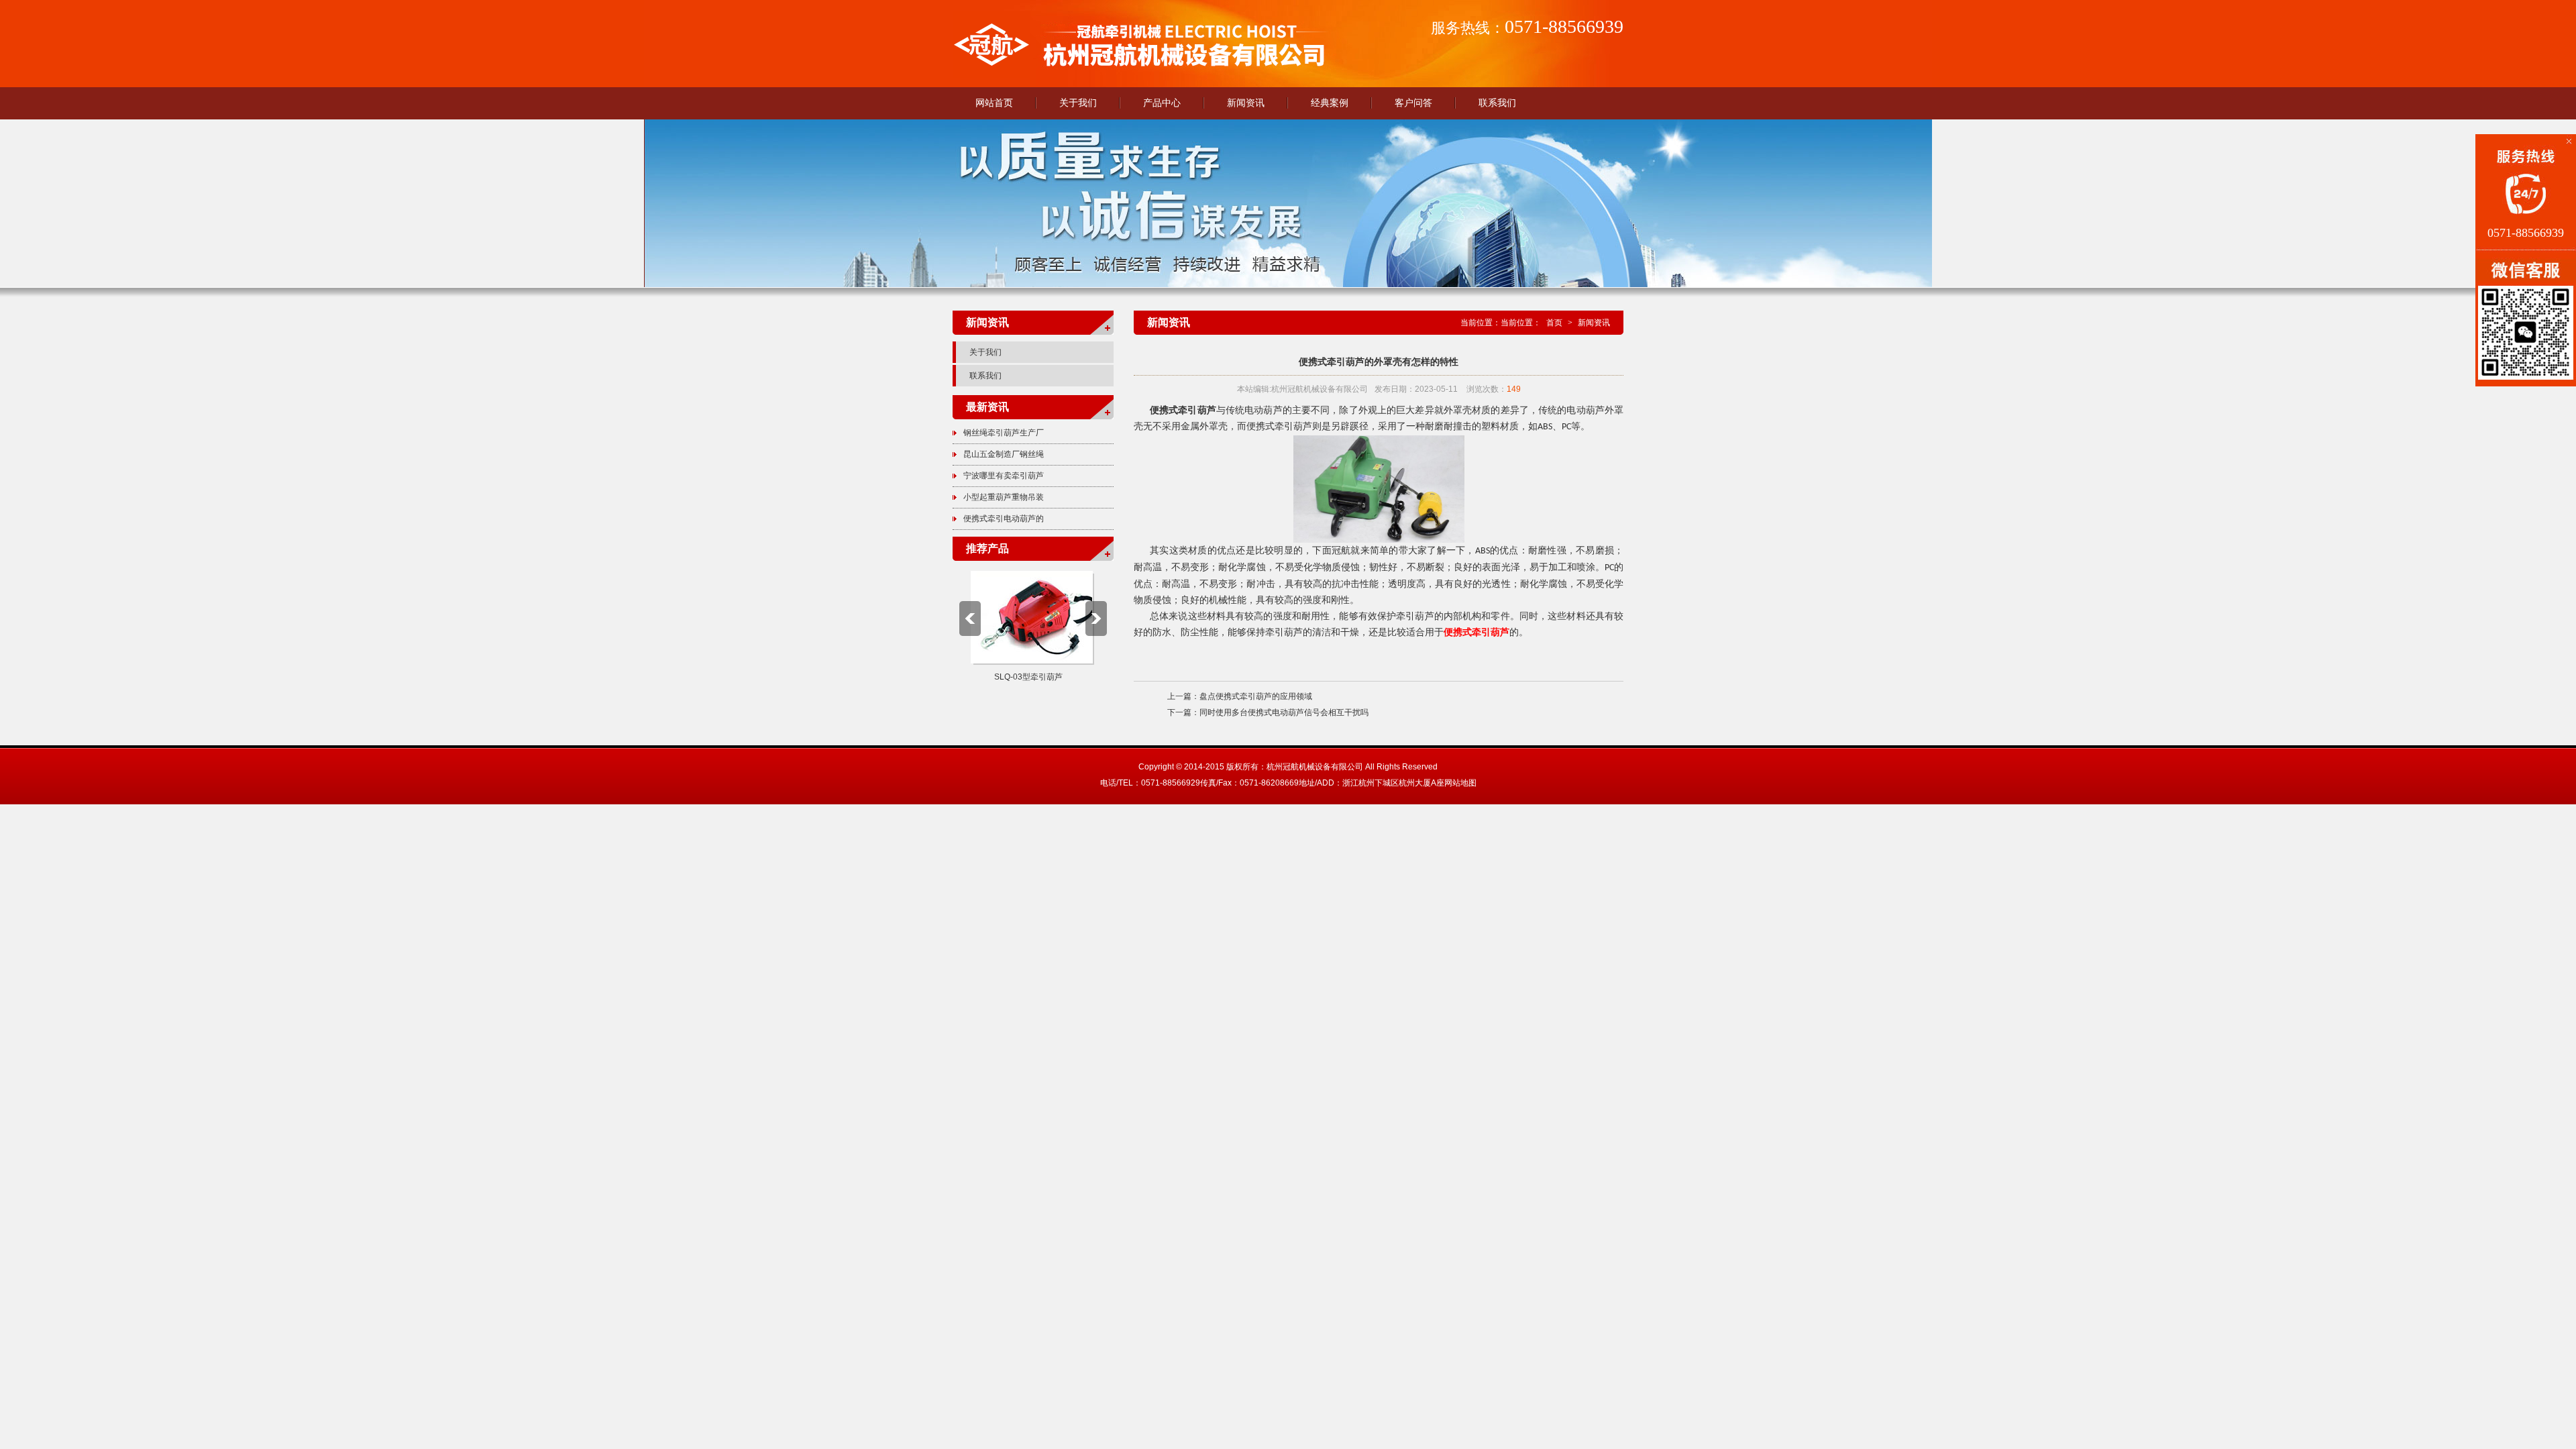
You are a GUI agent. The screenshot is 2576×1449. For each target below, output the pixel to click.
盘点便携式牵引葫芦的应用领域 (1256, 696)
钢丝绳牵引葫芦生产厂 (1004, 433)
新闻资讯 (1246, 103)
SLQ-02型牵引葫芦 (1028, 677)
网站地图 (1460, 783)
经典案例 (1330, 103)
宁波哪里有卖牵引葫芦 (1004, 476)
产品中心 (1162, 103)
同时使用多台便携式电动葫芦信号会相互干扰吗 (1284, 712)
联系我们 (1497, 103)
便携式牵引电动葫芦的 (1004, 519)
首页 (1554, 323)
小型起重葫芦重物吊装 (1004, 497)
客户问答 (1413, 103)
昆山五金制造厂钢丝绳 (1004, 454)
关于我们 (1078, 103)
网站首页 (994, 103)
